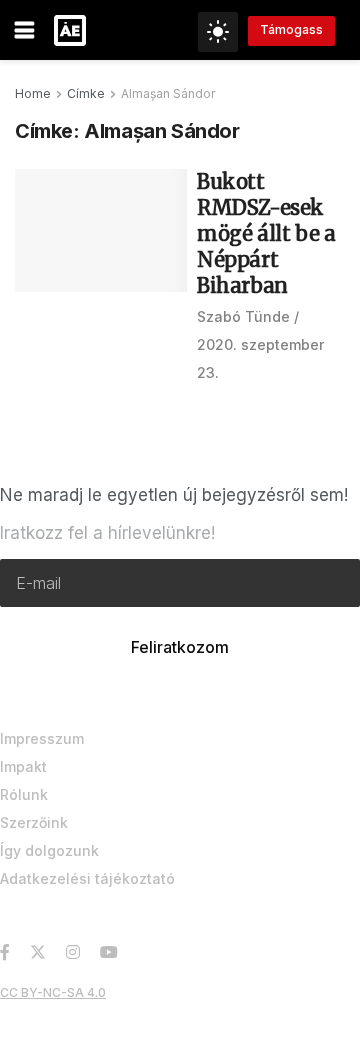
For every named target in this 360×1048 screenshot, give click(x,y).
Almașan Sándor (168, 93)
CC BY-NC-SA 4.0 (53, 992)
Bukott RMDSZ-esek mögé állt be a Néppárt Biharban (266, 233)
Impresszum (42, 738)
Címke (86, 93)
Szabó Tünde (243, 316)
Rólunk (24, 794)
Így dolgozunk (49, 850)
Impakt (23, 766)
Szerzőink (34, 822)
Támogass (291, 29)
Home (33, 93)
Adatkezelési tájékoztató (87, 878)
